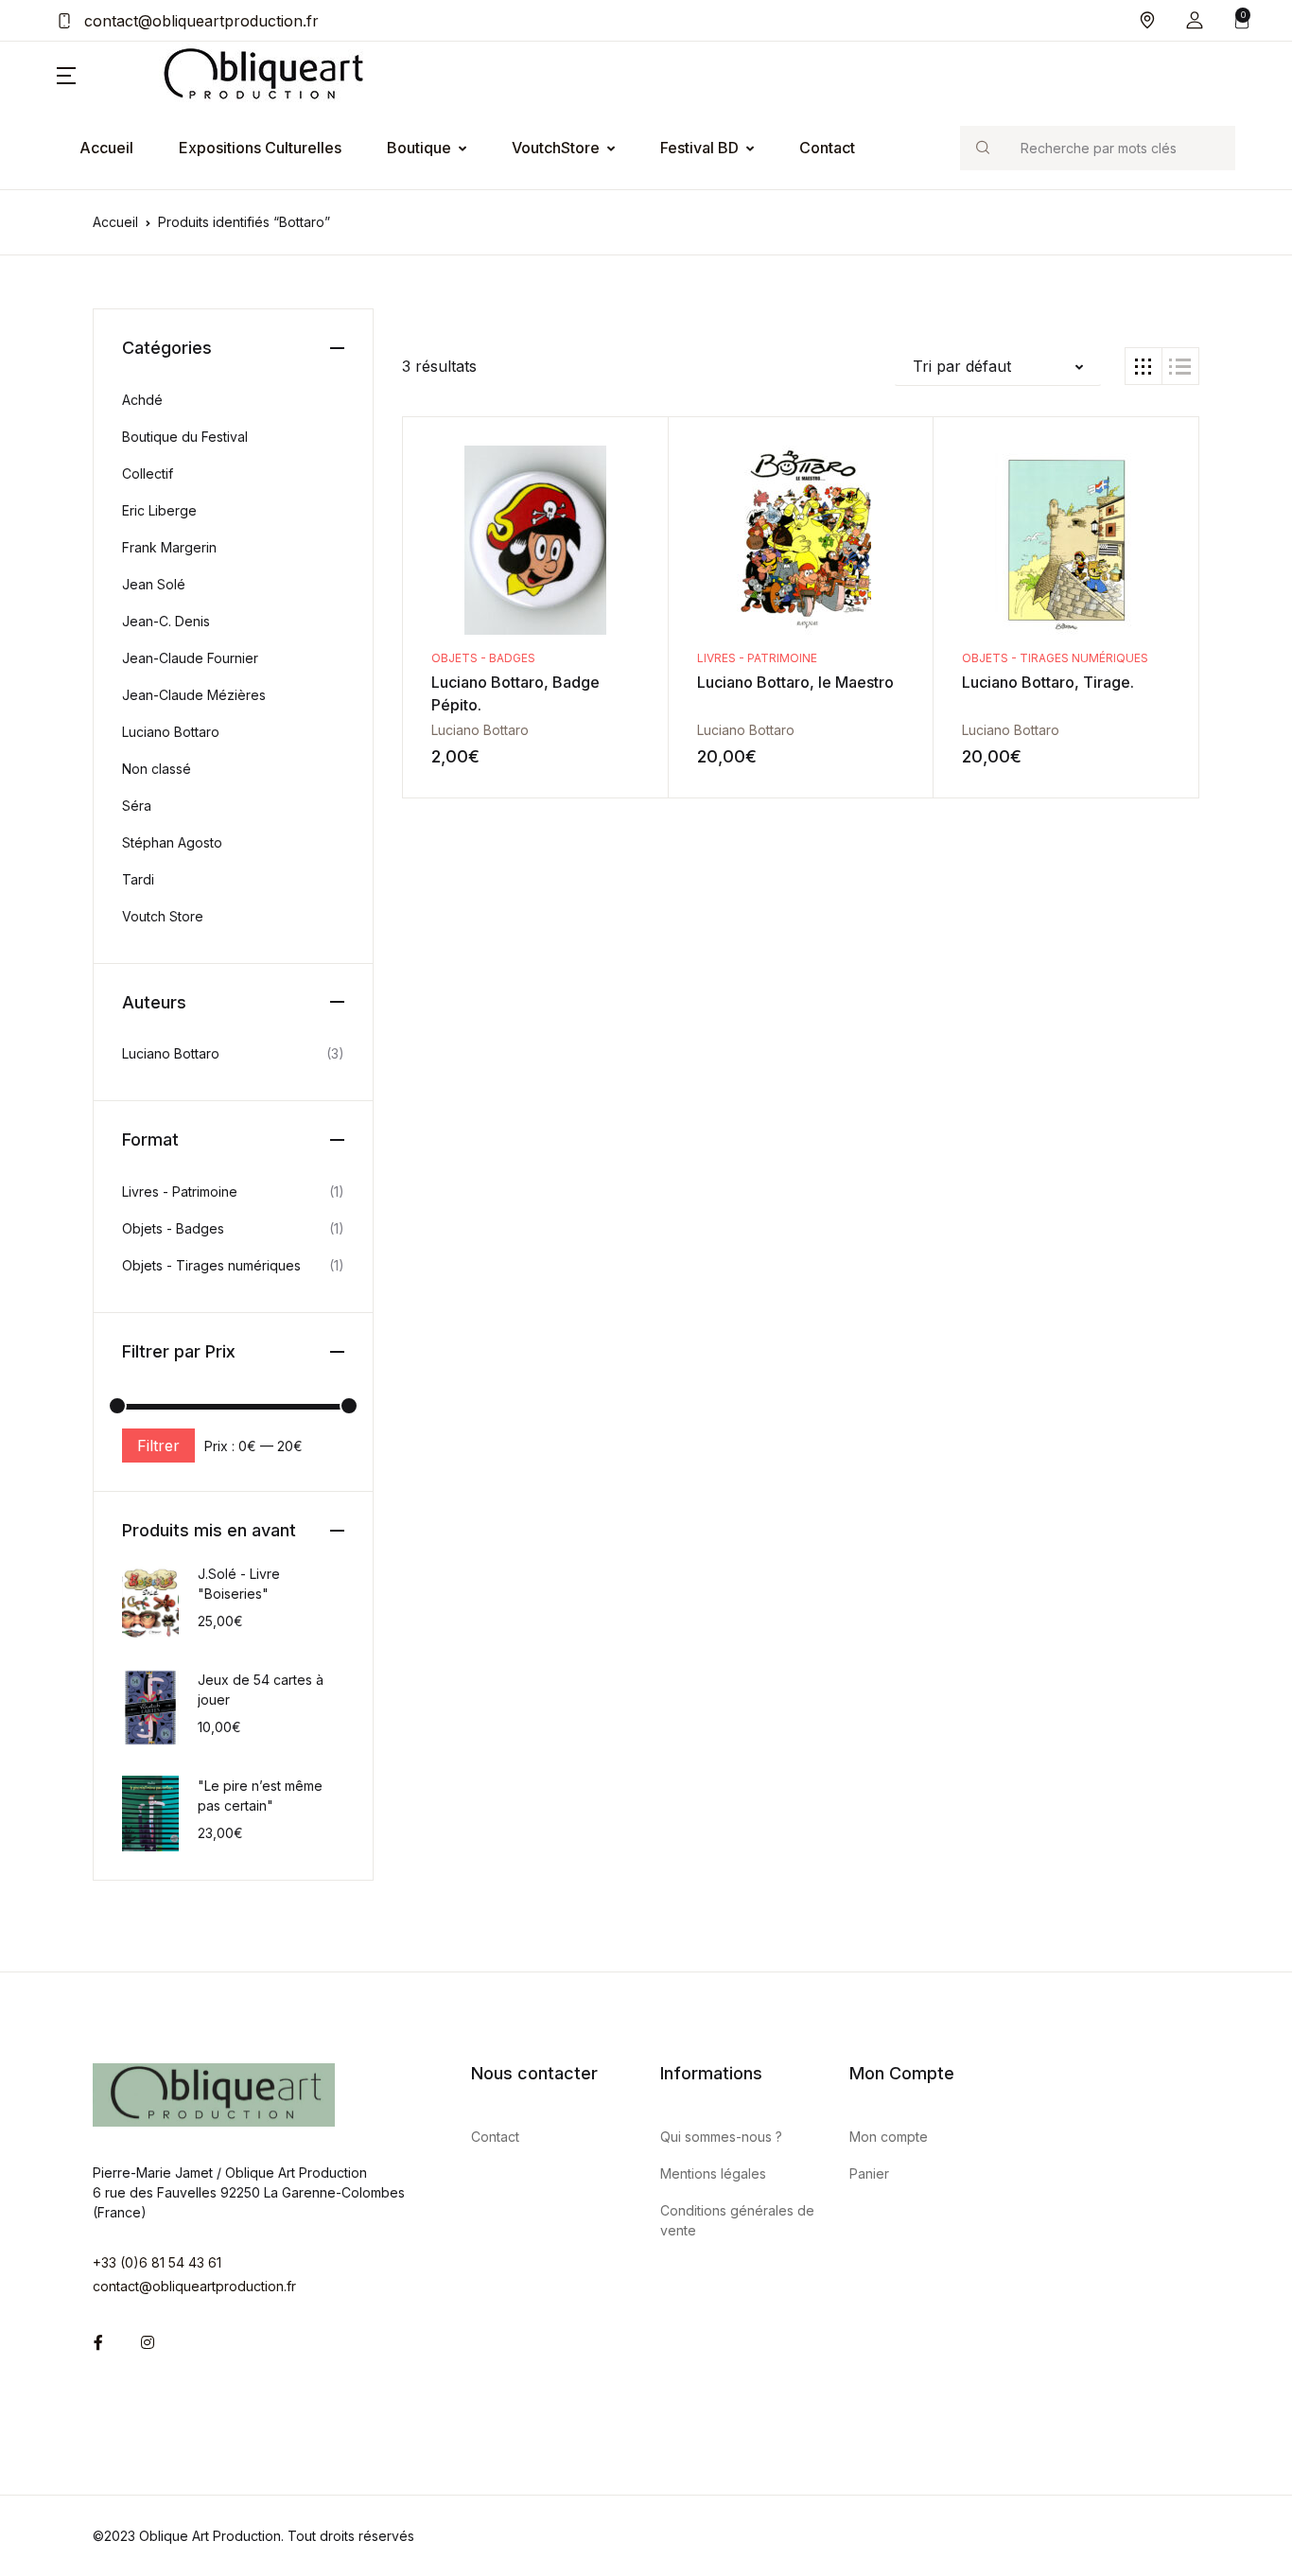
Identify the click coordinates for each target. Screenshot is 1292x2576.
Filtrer (158, 1446)
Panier (869, 2173)
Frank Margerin (169, 547)
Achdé (142, 400)
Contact (827, 148)
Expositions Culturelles (260, 148)
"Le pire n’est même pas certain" (260, 1796)
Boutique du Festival (185, 437)
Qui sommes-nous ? (721, 2137)
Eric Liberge (159, 510)
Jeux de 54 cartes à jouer (261, 1690)
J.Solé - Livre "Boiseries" (239, 1584)
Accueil (106, 148)
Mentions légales (713, 2173)
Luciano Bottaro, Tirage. (1048, 682)
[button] (1195, 20)
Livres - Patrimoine (757, 658)
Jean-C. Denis (166, 621)
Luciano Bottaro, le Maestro (795, 682)
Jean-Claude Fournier (190, 658)
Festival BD (699, 148)
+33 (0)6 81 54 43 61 (157, 2262)
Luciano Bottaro (480, 730)
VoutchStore (556, 148)
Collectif (148, 473)
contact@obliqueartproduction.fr (199, 21)
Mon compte (889, 2137)
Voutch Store (163, 916)
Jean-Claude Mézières (194, 695)
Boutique (419, 148)
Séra (137, 806)
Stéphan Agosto (172, 842)
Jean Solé (154, 584)
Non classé (157, 769)
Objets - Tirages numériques (1055, 658)
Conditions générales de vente (737, 2220)
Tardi (138, 879)
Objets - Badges (483, 658)
